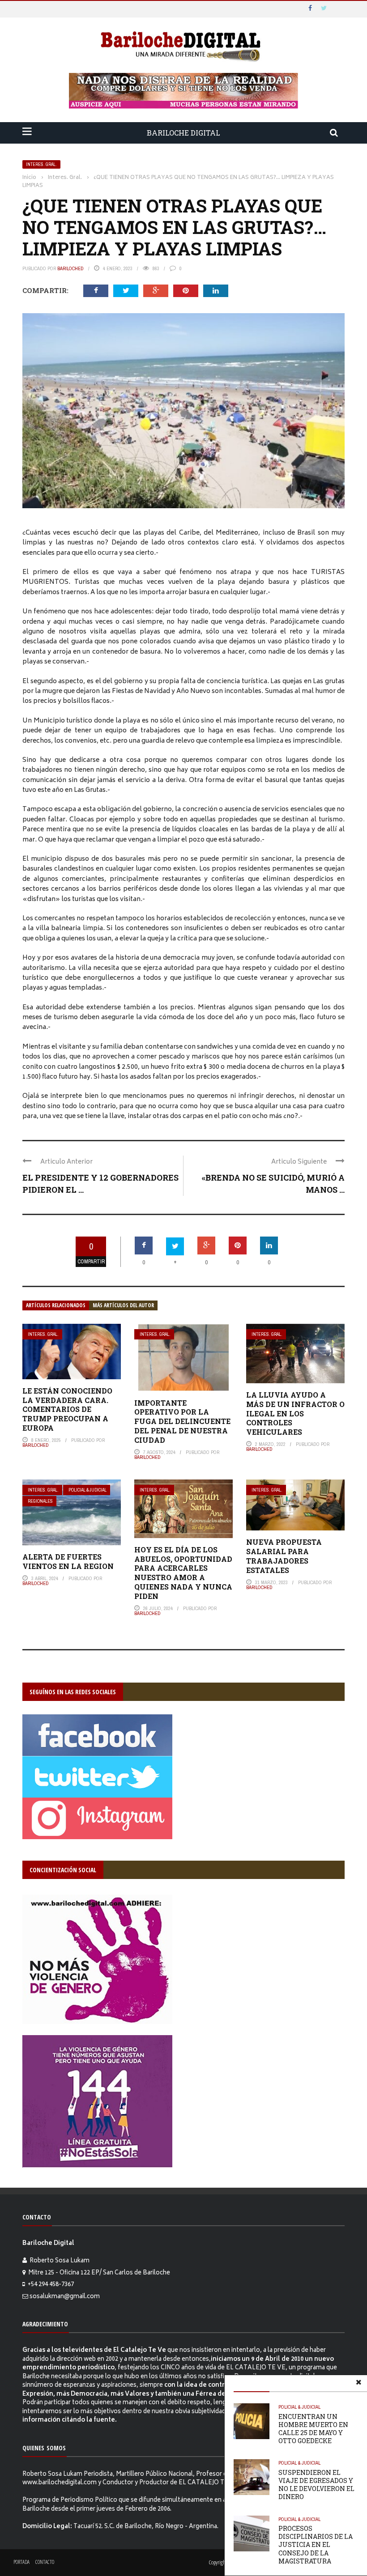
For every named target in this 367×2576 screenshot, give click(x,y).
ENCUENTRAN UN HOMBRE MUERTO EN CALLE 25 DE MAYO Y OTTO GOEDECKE (313, 2429)
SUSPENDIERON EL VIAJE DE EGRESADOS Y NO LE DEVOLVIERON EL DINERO (316, 2485)
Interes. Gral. (41, 164)
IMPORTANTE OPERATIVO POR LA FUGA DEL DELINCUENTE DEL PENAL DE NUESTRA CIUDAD (182, 1421)
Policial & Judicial (87, 1490)
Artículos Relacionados (56, 1305)
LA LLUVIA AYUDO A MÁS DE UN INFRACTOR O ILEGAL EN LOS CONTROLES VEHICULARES (295, 1413)
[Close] (358, 2384)
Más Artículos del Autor (123, 1305)
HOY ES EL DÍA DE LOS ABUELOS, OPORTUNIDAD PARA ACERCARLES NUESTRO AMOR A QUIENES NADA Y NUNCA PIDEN (183, 1573)
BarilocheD (70, 268)
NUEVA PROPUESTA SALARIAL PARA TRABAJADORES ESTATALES (284, 1556)
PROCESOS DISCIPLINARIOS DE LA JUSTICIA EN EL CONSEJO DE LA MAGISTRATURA (316, 2545)
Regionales (40, 1501)
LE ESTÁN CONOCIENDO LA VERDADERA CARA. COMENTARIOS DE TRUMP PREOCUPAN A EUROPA (67, 1409)
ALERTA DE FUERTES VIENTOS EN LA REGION (68, 1561)
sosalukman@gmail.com (65, 2297)
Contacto (45, 2562)
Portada (21, 2562)
